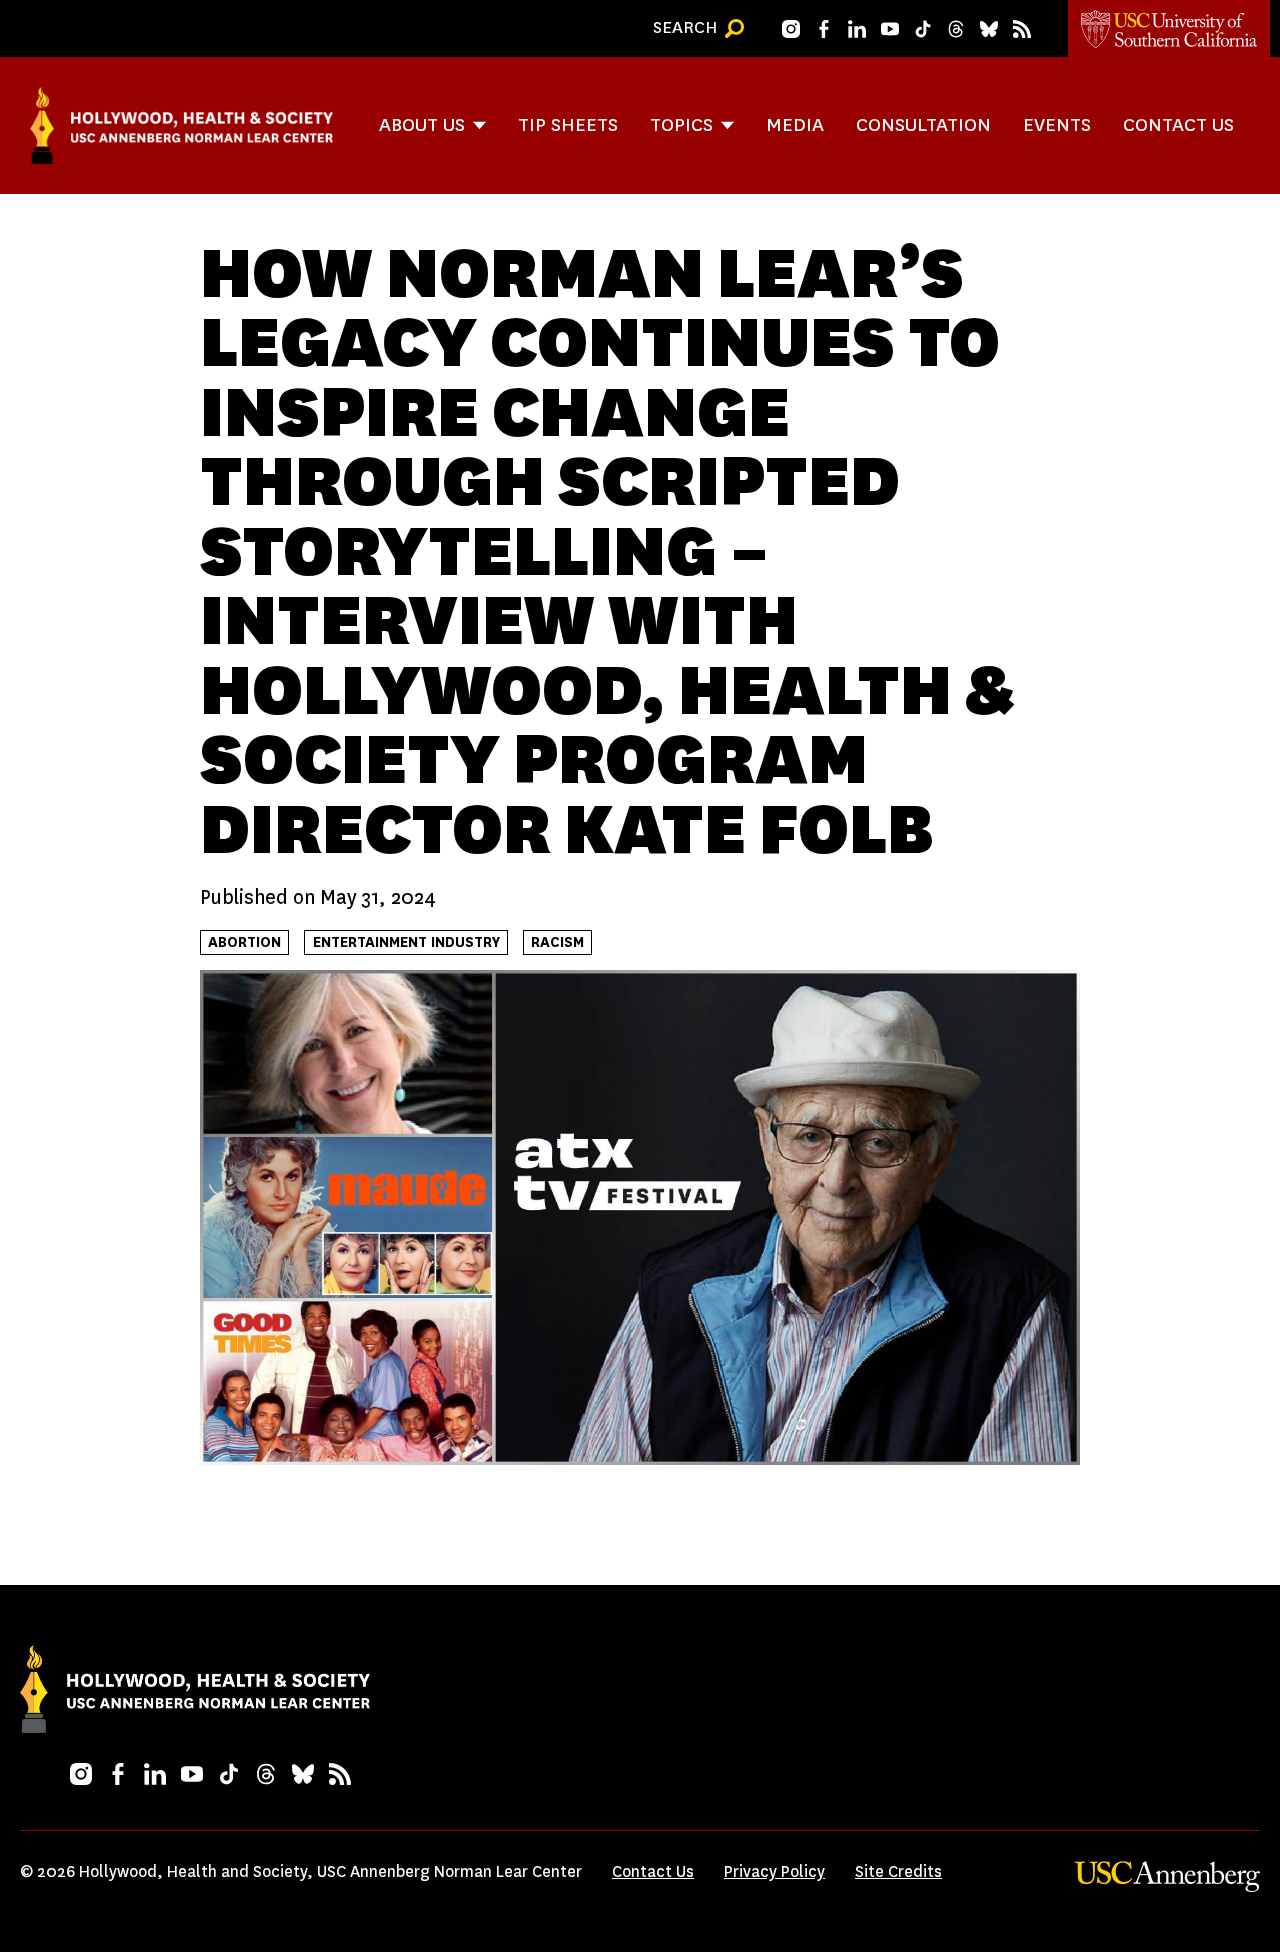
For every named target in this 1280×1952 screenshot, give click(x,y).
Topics (681, 124)
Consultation (923, 124)
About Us (422, 124)
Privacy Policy (774, 1871)
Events (1057, 124)
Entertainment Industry (406, 942)
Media (795, 124)
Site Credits (898, 1871)
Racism (557, 942)
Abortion (244, 942)
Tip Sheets (568, 124)
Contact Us (1178, 124)
